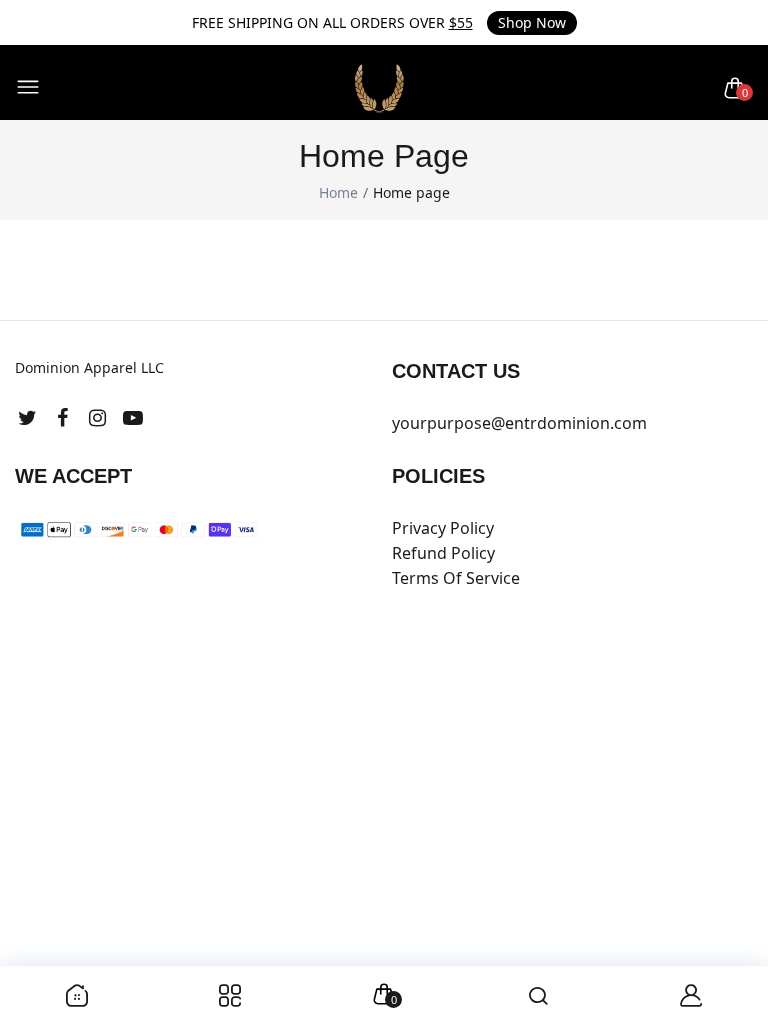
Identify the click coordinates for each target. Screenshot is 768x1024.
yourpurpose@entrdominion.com (519, 423)
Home (338, 192)
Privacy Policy (443, 528)
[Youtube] (132, 417)
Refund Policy (443, 553)
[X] (27, 417)
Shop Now (532, 22)
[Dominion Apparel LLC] (379, 88)
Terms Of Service (456, 578)
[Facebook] (62, 417)
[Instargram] (97, 417)
